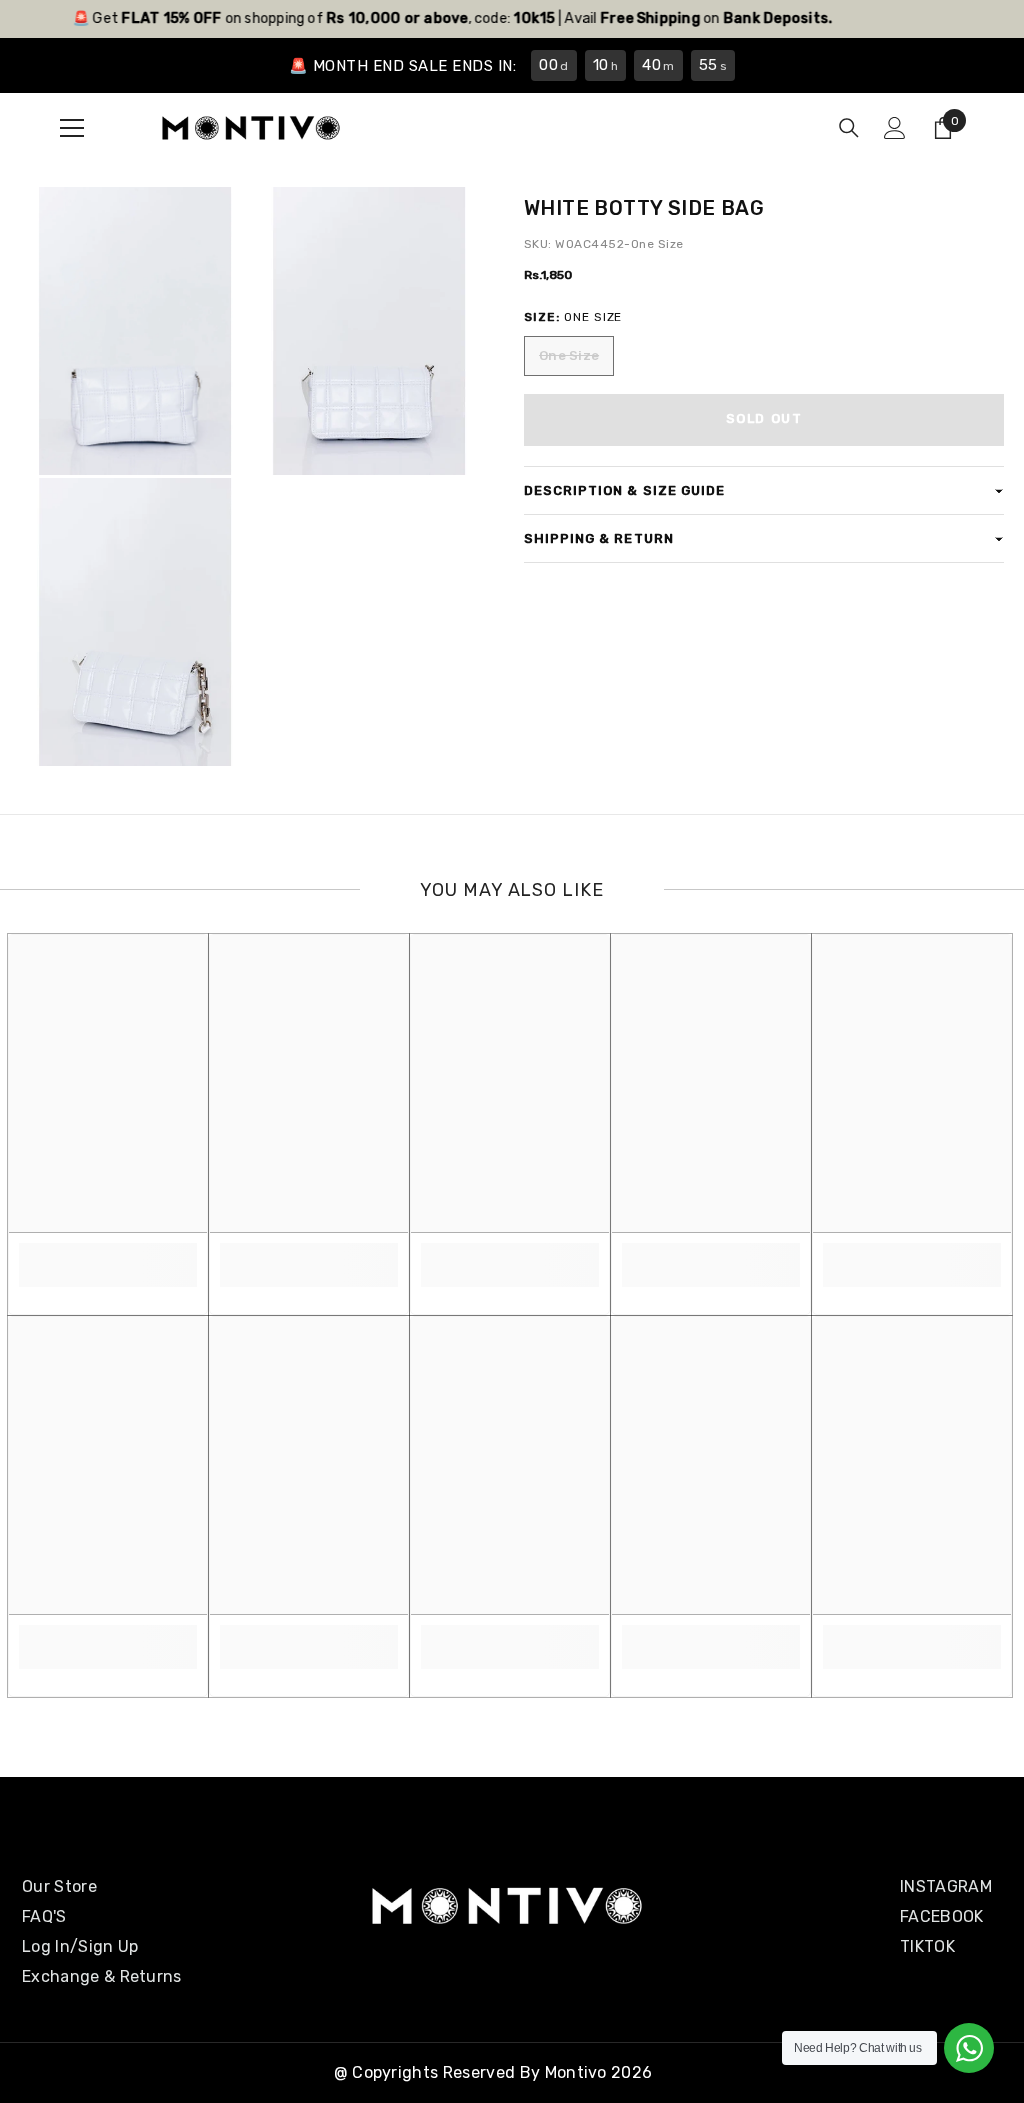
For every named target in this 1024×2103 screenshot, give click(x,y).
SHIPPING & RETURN (599, 538)
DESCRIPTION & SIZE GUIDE (624, 490)
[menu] (72, 128)
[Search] (849, 128)
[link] (108, 1254)
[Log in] (895, 128)
